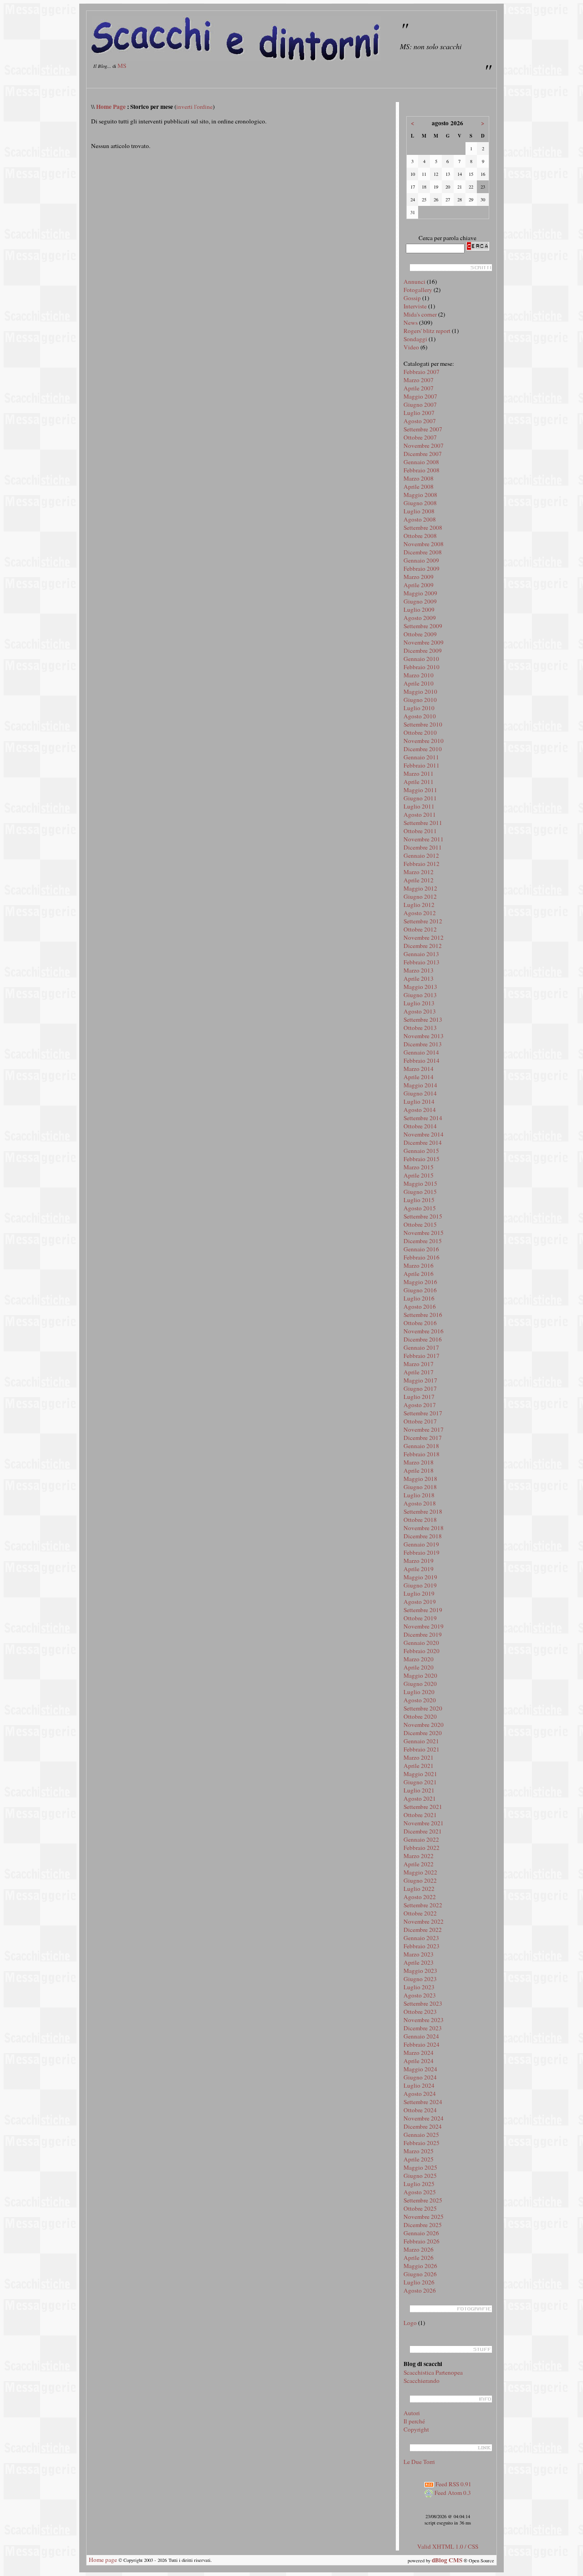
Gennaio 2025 (421, 2135)
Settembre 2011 (423, 823)
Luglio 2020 (419, 1692)
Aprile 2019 (419, 1569)
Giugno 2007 (420, 405)
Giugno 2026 (420, 2274)
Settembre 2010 (423, 724)
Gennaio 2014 (421, 1052)
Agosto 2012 (420, 913)
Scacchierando (422, 2381)
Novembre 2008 (424, 544)
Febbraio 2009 (422, 568)
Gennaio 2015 (421, 1151)
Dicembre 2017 (423, 1438)
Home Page (111, 107)
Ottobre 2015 (420, 1224)
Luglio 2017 (419, 1397)
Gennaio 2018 (421, 1446)
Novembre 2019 (424, 1626)
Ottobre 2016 (420, 1323)
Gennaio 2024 (421, 2036)
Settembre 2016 (423, 1315)
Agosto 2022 (420, 1897)
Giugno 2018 (420, 1487)
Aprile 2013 (419, 978)
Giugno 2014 (420, 1093)
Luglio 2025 (419, 2184)
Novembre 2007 (424, 446)
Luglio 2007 (419, 413)
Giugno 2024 (420, 2077)
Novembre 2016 (424, 1331)
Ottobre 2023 (420, 2012)
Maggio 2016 (420, 1282)
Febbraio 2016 (422, 1257)
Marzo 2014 (419, 1069)
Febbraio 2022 (422, 1848)
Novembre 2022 (424, 1921)
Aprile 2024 (419, 2061)
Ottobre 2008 (420, 536)
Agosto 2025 (420, 2192)
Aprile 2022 (419, 1864)
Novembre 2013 (424, 1036)
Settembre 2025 (423, 2200)
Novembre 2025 (424, 2217)
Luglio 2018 (419, 1495)
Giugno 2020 (420, 1684)
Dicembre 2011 (423, 847)
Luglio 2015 (419, 1200)
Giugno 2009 (420, 601)
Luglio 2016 (419, 1298)
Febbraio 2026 (422, 2241)
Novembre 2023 (424, 2020)
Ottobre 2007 (420, 437)
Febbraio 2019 (422, 1552)
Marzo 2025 (419, 2151)
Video (411, 347)
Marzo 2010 (419, 675)
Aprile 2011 (419, 782)
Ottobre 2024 (420, 2110)
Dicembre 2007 (423, 454)
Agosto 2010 (420, 716)
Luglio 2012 (419, 905)
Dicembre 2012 (423, 946)
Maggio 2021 (420, 1774)
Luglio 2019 (419, 1593)
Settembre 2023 (423, 2003)
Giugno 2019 (420, 1585)
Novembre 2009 (424, 642)
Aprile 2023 (419, 1962)
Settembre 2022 (423, 1905)
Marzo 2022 (419, 1856)
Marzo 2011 (419, 773)
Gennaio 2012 (421, 855)
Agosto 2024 (420, 2094)
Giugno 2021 (420, 1782)
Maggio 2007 (420, 396)
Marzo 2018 (419, 1462)
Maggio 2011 (420, 790)
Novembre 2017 (424, 1429)
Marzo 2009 (419, 577)
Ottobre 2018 (420, 1520)
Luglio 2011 (419, 806)
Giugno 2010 (420, 700)
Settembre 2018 (423, 1511)
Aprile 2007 (419, 388)
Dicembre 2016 (423, 1339)
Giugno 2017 (420, 1388)
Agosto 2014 (420, 1110)
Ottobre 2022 (420, 1913)
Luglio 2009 (419, 609)
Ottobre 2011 (420, 831)
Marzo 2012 (419, 872)
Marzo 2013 (419, 970)
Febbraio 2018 (422, 1454)
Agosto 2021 (420, 1798)
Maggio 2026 (420, 2266)
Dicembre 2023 (423, 2028)
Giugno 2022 (420, 1880)
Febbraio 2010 (422, 667)
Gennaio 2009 (421, 560)
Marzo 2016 (419, 1265)
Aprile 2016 (419, 1274)
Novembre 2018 (424, 1528)
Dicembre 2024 (423, 2126)
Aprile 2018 (419, 1470)
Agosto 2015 (420, 1208)
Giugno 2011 (420, 798)
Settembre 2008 (423, 527)
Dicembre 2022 (423, 1930)
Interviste (415, 306)
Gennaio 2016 (421, 1249)
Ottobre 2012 (420, 929)
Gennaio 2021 (421, 1741)
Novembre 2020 (424, 1725)
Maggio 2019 (420, 1577)
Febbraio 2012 (422, 864)
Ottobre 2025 (420, 2208)
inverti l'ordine (194, 107)
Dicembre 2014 (423, 1142)
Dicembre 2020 (423, 1733)
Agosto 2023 (420, 1995)
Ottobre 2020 (420, 1716)
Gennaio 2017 (421, 1347)
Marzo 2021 (419, 1757)
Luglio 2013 (419, 1003)
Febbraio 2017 (422, 1356)
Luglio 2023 (419, 1987)
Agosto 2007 (420, 421)
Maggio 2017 (420, 1380)
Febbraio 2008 (422, 470)
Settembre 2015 (423, 1216)
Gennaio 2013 (421, 954)
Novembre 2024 (424, 2118)
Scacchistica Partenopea (433, 2372)
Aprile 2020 (419, 1667)
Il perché (414, 2421)
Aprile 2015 (419, 1175)
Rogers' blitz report (427, 331)
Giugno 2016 (420, 1290)
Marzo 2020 (419, 1659)
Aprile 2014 (419, 1077)
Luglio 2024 (419, 2085)
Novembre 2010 (424, 741)
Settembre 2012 (423, 921)
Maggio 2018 (420, 1479)
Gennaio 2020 (421, 1643)
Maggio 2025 (420, 2167)
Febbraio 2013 (422, 962)
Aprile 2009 (419, 585)
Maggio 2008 (420, 495)
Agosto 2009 (420, 618)
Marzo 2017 (419, 1364)
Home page (103, 2560)
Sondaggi (415, 339)
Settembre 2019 (423, 1610)
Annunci (414, 282)
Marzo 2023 (419, 1954)
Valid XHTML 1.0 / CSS (448, 2546)
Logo (410, 2323)
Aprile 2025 (419, 2159)
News (411, 323)
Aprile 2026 (419, 2258)
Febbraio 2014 (422, 1060)
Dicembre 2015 (423, 1241)
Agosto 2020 (420, 1700)
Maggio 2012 (420, 888)
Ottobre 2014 (420, 1126)
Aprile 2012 (419, 880)
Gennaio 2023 (421, 1938)
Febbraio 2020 (422, 1651)
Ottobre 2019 (420, 1618)
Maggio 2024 (420, 2069)
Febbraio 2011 (422, 765)
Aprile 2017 (419, 1372)
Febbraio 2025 (422, 2143)
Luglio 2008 (419, 511)
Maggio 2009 (420, 593)
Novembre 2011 (424, 839)
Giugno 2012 (420, 896)
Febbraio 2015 (422, 1159)
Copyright (416, 2429)
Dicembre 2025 (423, 2225)
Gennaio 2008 (421, 462)
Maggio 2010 (420, 691)
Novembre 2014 (424, 1134)
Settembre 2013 (423, 1019)
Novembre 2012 (424, 937)
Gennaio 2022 (421, 1839)
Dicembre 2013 (423, 1044)
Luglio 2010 (419, 708)
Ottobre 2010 (420, 732)
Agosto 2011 (420, 814)
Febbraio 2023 (422, 1946)
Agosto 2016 (420, 1306)
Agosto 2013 (420, 1011)
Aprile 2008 (419, 487)
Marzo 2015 (419, 1167)
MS (122, 66)
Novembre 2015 (424, 1233)
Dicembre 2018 (423, 1536)
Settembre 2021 (423, 1807)
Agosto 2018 (420, 1503)
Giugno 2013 (420, 995)
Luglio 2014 (419, 1101)
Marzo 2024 (419, 2053)
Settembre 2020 (423, 1708)
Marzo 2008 (419, 478)
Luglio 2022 (419, 1889)
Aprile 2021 (419, 1766)
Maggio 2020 (420, 1675)
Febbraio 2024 (422, 2044)
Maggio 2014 (420, 1085)
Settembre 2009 (423, 626)
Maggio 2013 (420, 987)
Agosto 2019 (420, 1602)
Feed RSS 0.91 (453, 2484)
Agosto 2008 (420, 519)
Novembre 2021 (424, 1823)
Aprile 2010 (419, 683)
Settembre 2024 (423, 2102)
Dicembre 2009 (423, 650)
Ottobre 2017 (420, 1421)
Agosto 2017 (420, 1405)
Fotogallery (418, 290)
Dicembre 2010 (423, 749)
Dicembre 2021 (423, 1831)
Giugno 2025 (420, 2176)
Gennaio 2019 (421, 1544)
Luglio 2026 (419, 2282)
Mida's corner (420, 314)
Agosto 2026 (420, 2290)
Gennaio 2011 (421, 757)
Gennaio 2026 (421, 2233)
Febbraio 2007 (422, 372)
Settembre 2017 (423, 1413)
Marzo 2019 (419, 1561)
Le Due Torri (419, 2462)
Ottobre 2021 (420, 1815)
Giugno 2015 (420, 1192)
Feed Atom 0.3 (452, 2493)
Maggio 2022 (420, 1872)
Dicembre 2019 (423, 1634)
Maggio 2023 (420, 1971)
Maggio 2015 (420, 1183)
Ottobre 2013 (420, 1028)
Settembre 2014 (423, 1118)
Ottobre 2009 (420, 634)
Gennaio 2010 (421, 659)
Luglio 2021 (419, 1790)
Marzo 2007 (419, 380)
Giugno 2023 (420, 1979)
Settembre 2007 (423, 429)
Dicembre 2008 (423, 552)
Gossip (412, 298)
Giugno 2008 (420, 503)
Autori (412, 2413)
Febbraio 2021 (422, 1749)
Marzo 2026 (419, 2249)
